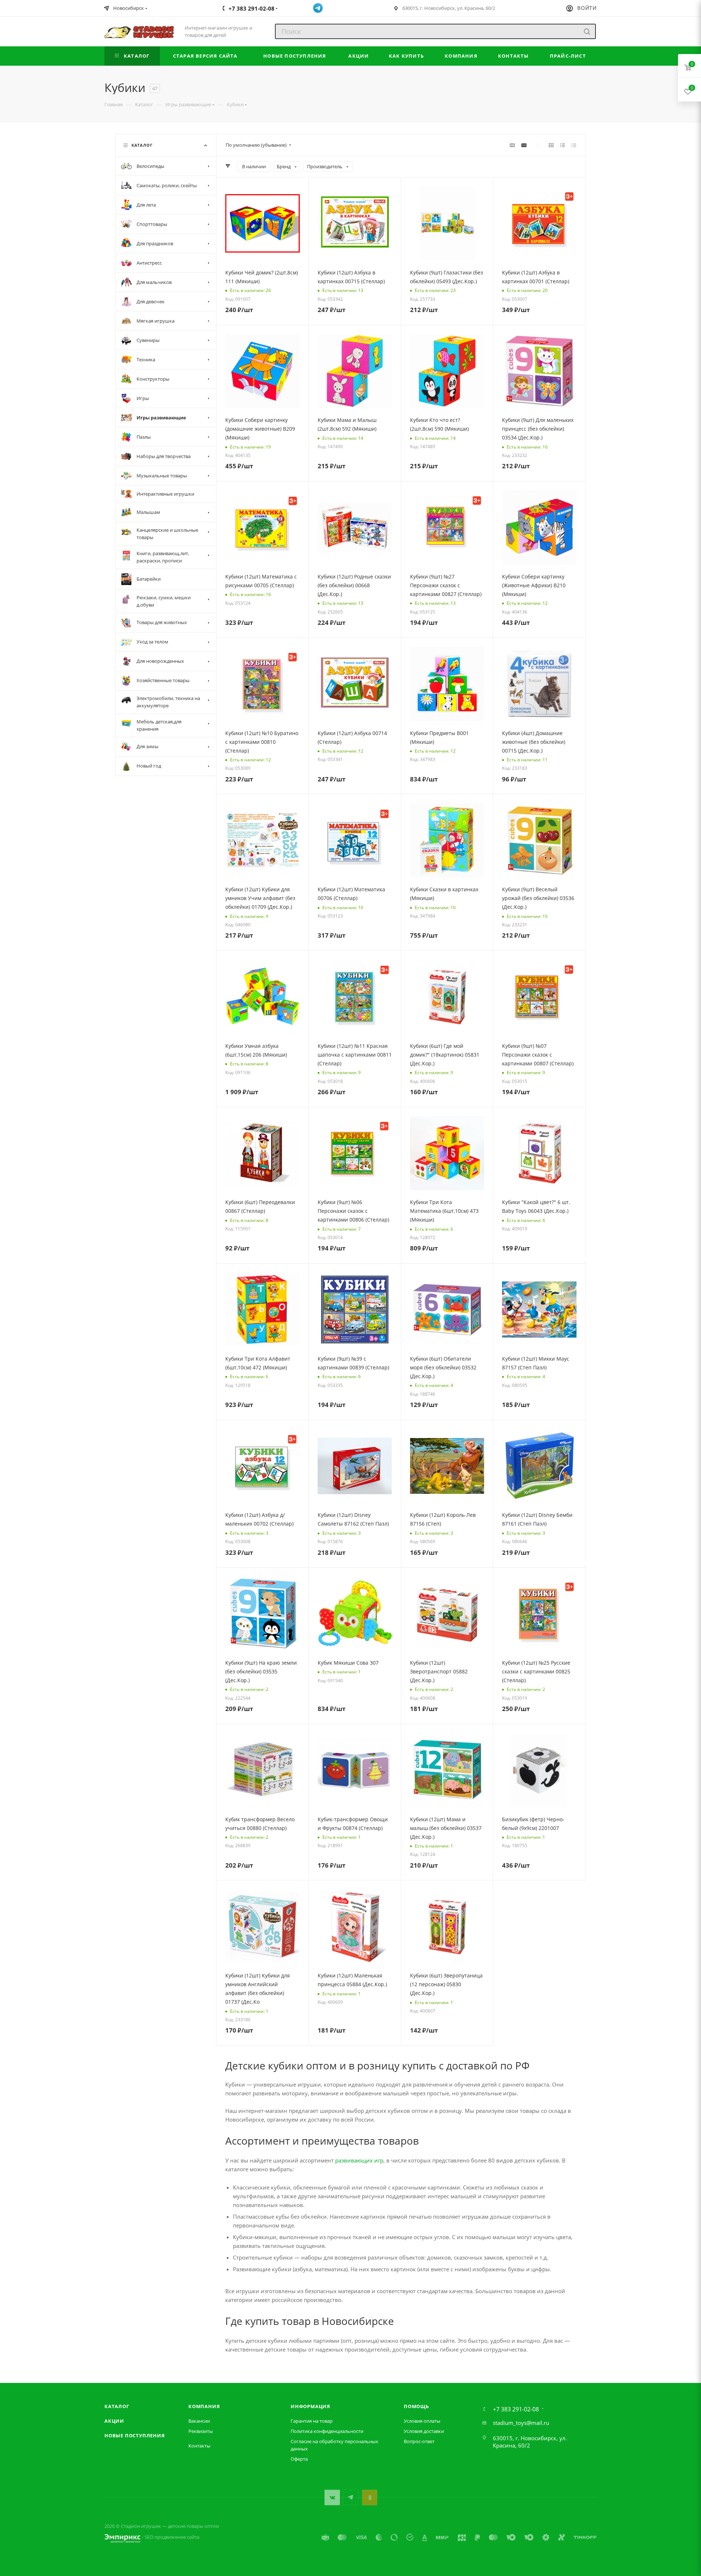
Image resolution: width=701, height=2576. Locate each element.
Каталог (117, 2406)
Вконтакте (332, 2497)
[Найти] (587, 31)
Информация (311, 2406)
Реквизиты (201, 2431)
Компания (204, 2406)
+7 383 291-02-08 (516, 2409)
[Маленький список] (512, 145)
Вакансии (199, 2421)
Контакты (199, 2446)
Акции (114, 2421)
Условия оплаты (422, 2421)
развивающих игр (359, 2160)
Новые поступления (135, 2435)
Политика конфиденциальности (327, 2431)
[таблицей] (574, 145)
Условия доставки (424, 2431)
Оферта (299, 2459)
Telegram (351, 2497)
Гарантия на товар (312, 2421)
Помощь (416, 2406)
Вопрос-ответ (419, 2441)
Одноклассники (369, 2497)
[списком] (562, 145)
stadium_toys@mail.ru (521, 2423)
